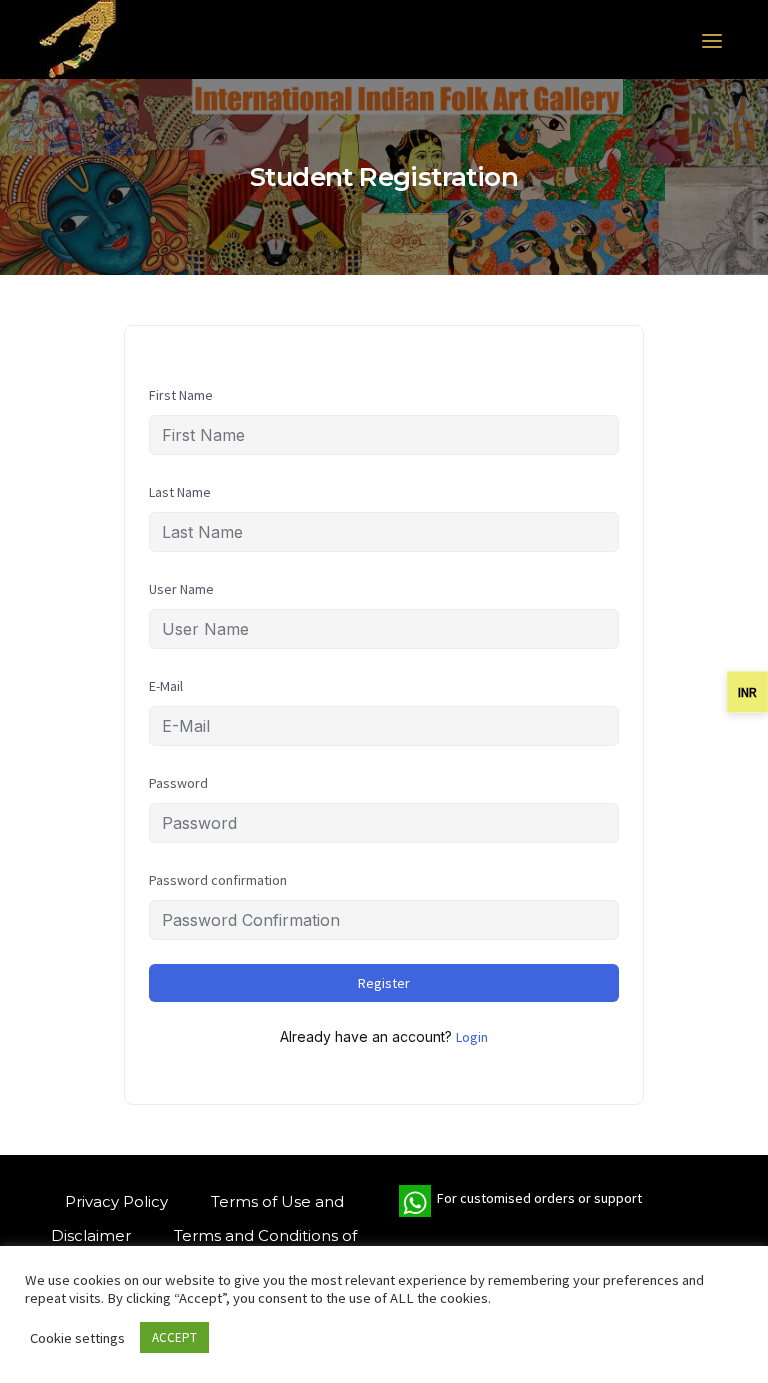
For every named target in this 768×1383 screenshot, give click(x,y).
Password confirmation (218, 880)
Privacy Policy (116, 1201)
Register (384, 983)
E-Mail (166, 686)
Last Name (180, 492)
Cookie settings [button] (77, 1338)
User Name (181, 589)
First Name (181, 395)
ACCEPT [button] (174, 1337)
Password (178, 783)
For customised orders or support (520, 1203)
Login (472, 1037)
